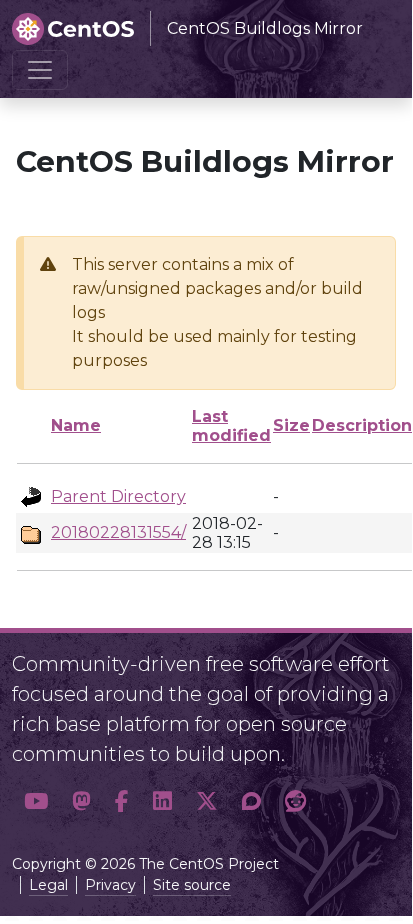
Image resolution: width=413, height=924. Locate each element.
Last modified (231, 426)
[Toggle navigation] (40, 70)
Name (76, 425)
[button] (36, 802)
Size (291, 425)
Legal (48, 885)
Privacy (110, 885)
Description (362, 425)
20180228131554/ (118, 532)
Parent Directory (118, 496)
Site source (192, 885)
